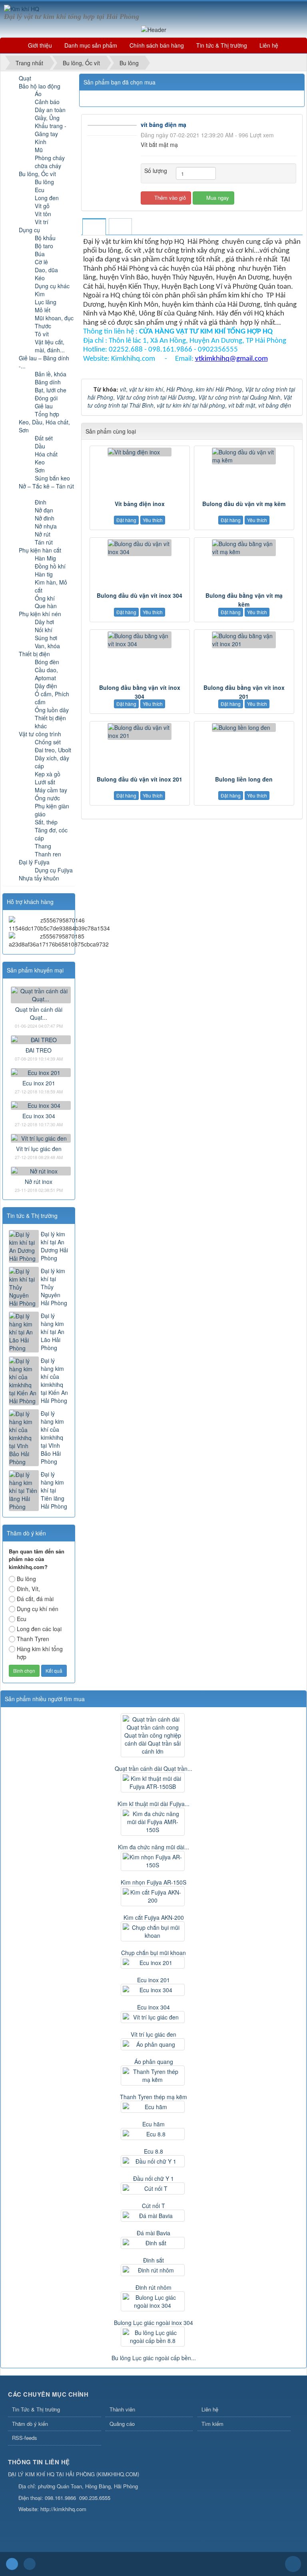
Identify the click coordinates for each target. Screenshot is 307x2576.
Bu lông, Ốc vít (37, 174)
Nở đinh (45, 518)
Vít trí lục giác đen (39, 1149)
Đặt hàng (126, 520)
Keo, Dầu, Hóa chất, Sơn (44, 426)
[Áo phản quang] (153, 2044)
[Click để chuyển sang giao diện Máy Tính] (30, 2564)
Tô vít (42, 334)
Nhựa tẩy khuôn (39, 878)
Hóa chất (46, 454)
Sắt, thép (46, 822)
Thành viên (122, 2409)
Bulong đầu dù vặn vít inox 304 (140, 595)
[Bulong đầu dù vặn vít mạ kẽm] (244, 456)
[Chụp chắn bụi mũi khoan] (153, 1931)
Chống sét (48, 742)
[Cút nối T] (153, 2188)
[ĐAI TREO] (41, 1039)
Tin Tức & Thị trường (36, 2409)
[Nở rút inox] (41, 1170)
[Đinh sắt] (153, 2243)
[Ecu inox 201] (41, 1071)
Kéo (40, 278)
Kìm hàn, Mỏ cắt (51, 586)
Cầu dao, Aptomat (46, 674)
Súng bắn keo (52, 478)
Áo (38, 94)
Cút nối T (153, 2206)
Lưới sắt (45, 782)
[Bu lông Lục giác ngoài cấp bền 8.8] (153, 2337)
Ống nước (47, 798)
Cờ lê (41, 262)
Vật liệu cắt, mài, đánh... (50, 346)
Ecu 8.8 (153, 2151)
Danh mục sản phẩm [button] (91, 45)
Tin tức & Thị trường (32, 1216)
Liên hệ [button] (269, 45)
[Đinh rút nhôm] (153, 2270)
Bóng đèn (47, 662)
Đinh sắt (153, 2260)
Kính (41, 142)
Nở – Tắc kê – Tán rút (46, 486)
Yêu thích (153, 520)
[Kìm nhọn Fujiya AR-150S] (153, 1861)
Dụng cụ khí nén (38, 1609)
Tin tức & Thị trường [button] (222, 45)
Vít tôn (43, 214)
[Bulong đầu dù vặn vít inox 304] (140, 548)
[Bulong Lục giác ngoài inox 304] (153, 2301)
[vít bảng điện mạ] (113, 125)
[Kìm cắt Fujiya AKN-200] (153, 1896)
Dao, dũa (46, 270)
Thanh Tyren (33, 1639)
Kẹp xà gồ (48, 774)
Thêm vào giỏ (169, 198)
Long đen (47, 198)
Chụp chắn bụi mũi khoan (153, 1953)
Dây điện (46, 686)
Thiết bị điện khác (50, 722)
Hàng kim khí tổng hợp (40, 1653)
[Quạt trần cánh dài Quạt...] (41, 994)
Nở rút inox (39, 1182)
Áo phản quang (154, 2062)
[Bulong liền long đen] (244, 727)
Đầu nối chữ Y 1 (153, 2178)
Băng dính (48, 382)
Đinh (41, 502)
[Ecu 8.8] (153, 2134)
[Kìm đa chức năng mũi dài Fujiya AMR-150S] (153, 1822)
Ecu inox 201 (39, 1083)
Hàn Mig (45, 558)
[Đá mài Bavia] (153, 2216)
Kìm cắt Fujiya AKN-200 (154, 1917)
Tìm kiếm (212, 2424)
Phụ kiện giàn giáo (52, 810)
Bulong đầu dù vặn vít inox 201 (140, 779)
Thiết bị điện (34, 654)
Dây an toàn (50, 110)
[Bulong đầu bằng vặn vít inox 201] (244, 640)
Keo (40, 462)
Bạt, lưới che (51, 390)
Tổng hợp (47, 414)
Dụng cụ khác (52, 286)
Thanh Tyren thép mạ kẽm (153, 2097)
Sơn (40, 470)
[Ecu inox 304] (41, 1104)
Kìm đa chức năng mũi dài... (153, 1847)
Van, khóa (47, 646)
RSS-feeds (25, 2438)
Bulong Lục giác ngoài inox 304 (153, 2323)
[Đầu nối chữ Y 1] (153, 2161)
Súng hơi (46, 638)
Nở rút (43, 534)
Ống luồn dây (52, 710)
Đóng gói (46, 398)
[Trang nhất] (12, 45)
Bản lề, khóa (51, 374)
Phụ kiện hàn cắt (40, 550)
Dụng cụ (29, 230)
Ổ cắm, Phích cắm (52, 698)
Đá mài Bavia (153, 2233)
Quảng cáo (122, 2424)
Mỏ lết (43, 310)
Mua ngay (217, 198)
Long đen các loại (39, 1629)
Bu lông (44, 182)
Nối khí (44, 630)
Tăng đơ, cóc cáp (51, 834)
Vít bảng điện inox (140, 504)
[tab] (94, 227)
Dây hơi (44, 622)
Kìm (40, 294)
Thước (43, 326)
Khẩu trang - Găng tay (51, 130)
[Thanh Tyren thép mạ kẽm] (153, 2076)
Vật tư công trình (40, 734)
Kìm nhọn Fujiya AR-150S (153, 1882)
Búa (40, 254)
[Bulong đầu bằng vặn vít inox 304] (140, 640)
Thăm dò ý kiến (30, 2424)
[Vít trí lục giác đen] (41, 1137)
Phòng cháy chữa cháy (50, 162)
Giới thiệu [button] (40, 45)
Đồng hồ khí (50, 566)
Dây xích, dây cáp (52, 762)
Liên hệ (210, 2409)
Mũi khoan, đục (54, 318)
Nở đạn (44, 510)
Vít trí (42, 222)
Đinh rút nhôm (153, 2287)
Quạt (25, 78)
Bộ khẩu (45, 238)
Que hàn (46, 606)
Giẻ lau (44, 406)
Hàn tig (44, 574)
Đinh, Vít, (28, 1589)
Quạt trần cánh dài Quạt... (39, 1013)
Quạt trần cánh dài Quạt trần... (153, 1768)
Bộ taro (44, 246)
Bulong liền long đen (244, 779)
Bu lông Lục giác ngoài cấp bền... (154, 2358)
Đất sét (44, 438)
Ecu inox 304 (39, 1116)
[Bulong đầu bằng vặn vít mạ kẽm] (244, 548)
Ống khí (45, 598)
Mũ (39, 150)
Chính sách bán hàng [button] (157, 45)
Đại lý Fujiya (34, 862)
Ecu (40, 190)
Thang (43, 846)
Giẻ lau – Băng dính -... (44, 362)
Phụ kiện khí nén (40, 614)
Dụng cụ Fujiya (54, 870)
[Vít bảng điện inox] (140, 452)
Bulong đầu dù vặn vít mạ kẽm (244, 504)
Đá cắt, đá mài (35, 1599)
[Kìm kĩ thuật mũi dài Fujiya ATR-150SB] (153, 1782)
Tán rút (44, 542)
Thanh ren (48, 854)
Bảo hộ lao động (40, 86)
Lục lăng (46, 302)
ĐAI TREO (39, 1050)
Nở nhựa (46, 526)
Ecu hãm (153, 2124)
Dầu (40, 446)
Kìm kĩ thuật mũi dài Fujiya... (153, 1804)
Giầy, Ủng (47, 118)
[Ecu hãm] (153, 2107)
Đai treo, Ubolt (53, 750)
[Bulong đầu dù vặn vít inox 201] (140, 731)
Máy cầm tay (51, 790)
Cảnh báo (47, 102)
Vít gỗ (42, 206)
